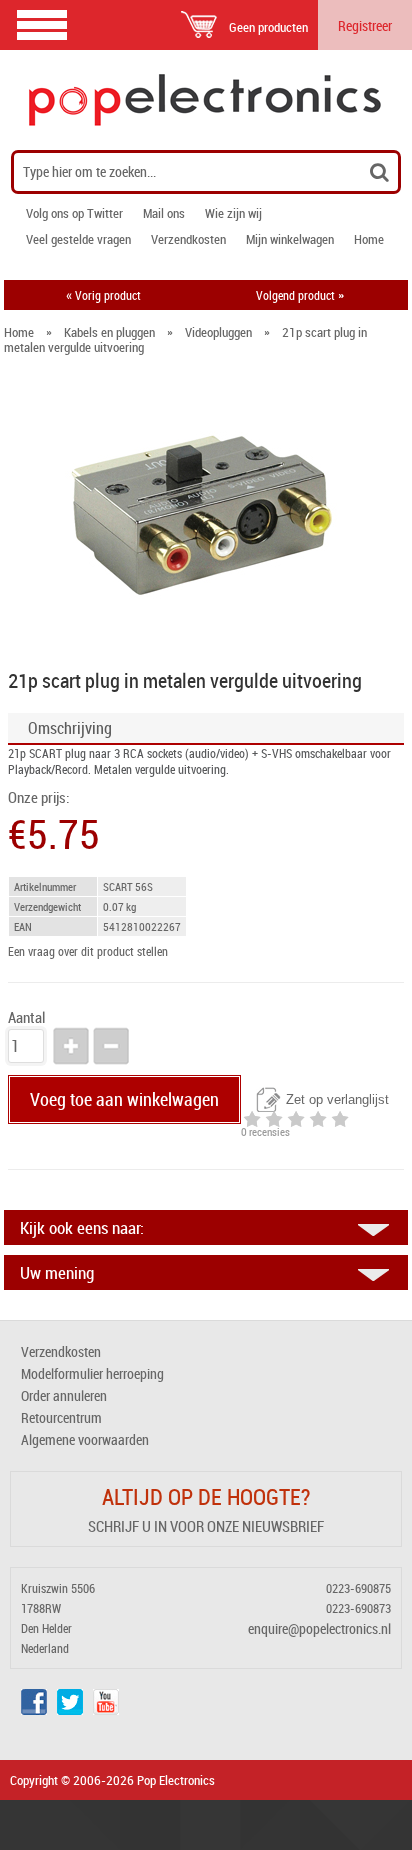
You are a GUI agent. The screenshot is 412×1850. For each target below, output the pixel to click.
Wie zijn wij (233, 213)
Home (369, 239)
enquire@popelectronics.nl (319, 1628)
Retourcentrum (61, 1417)
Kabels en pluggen (109, 332)
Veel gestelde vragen (78, 239)
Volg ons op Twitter (74, 213)
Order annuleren (64, 1395)
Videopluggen (218, 332)
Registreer (365, 25)
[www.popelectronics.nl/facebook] (34, 1709)
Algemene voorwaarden (85, 1439)
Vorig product (103, 295)
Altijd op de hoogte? (206, 1496)
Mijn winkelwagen (290, 239)
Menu (42, 24)
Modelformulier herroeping (92, 1373)
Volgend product (300, 295)
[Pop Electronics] (206, 100)
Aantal (26, 1017)
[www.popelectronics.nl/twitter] (70, 1709)
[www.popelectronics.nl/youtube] (106, 1709)
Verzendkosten (188, 239)
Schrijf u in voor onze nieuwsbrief (206, 1526)
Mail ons (164, 213)
